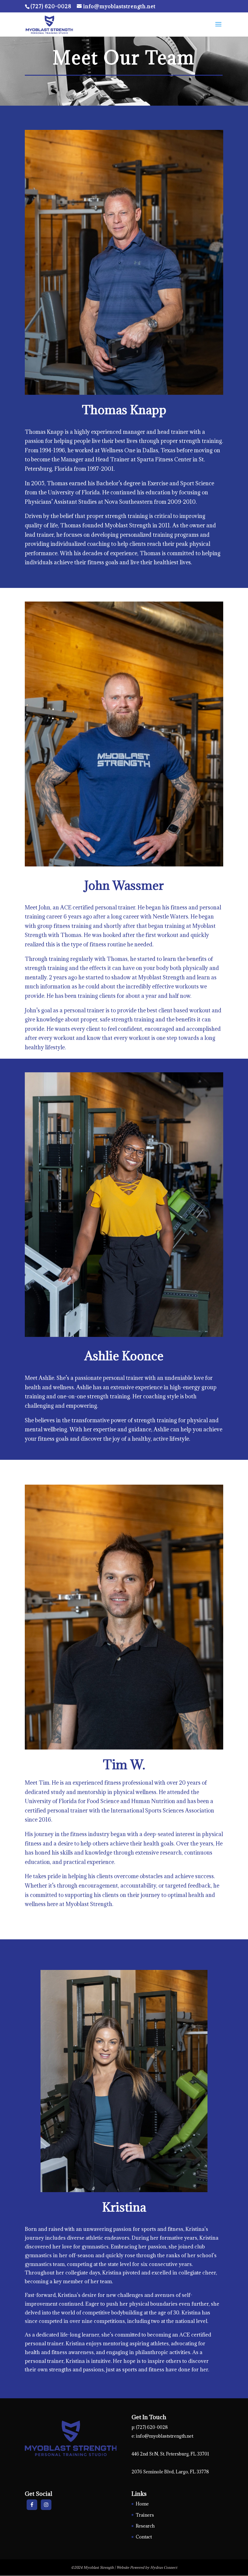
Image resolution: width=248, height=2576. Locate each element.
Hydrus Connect (164, 2567)
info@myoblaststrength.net (165, 2436)
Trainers (145, 2515)
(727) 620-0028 (52, 6)
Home (142, 2504)
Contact (144, 2537)
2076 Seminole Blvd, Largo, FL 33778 (170, 2472)
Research (145, 2526)
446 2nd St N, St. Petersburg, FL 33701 (170, 2454)
